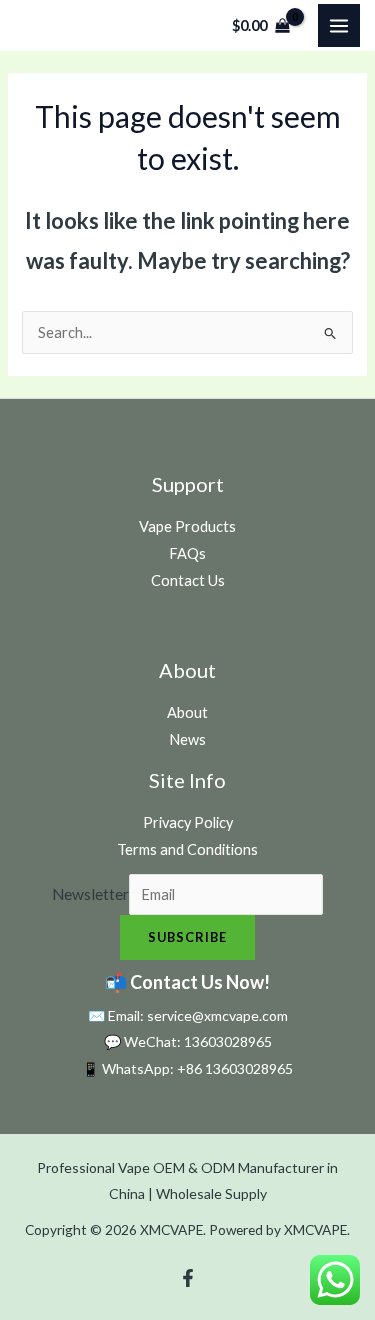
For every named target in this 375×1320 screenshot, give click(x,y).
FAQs (187, 553)
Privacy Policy (188, 822)
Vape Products (187, 526)
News (187, 739)
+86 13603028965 (235, 1068)
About (187, 712)
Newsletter (90, 894)
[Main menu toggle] (339, 25)
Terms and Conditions (187, 849)
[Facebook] (188, 1278)
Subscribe (187, 937)
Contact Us (188, 580)
